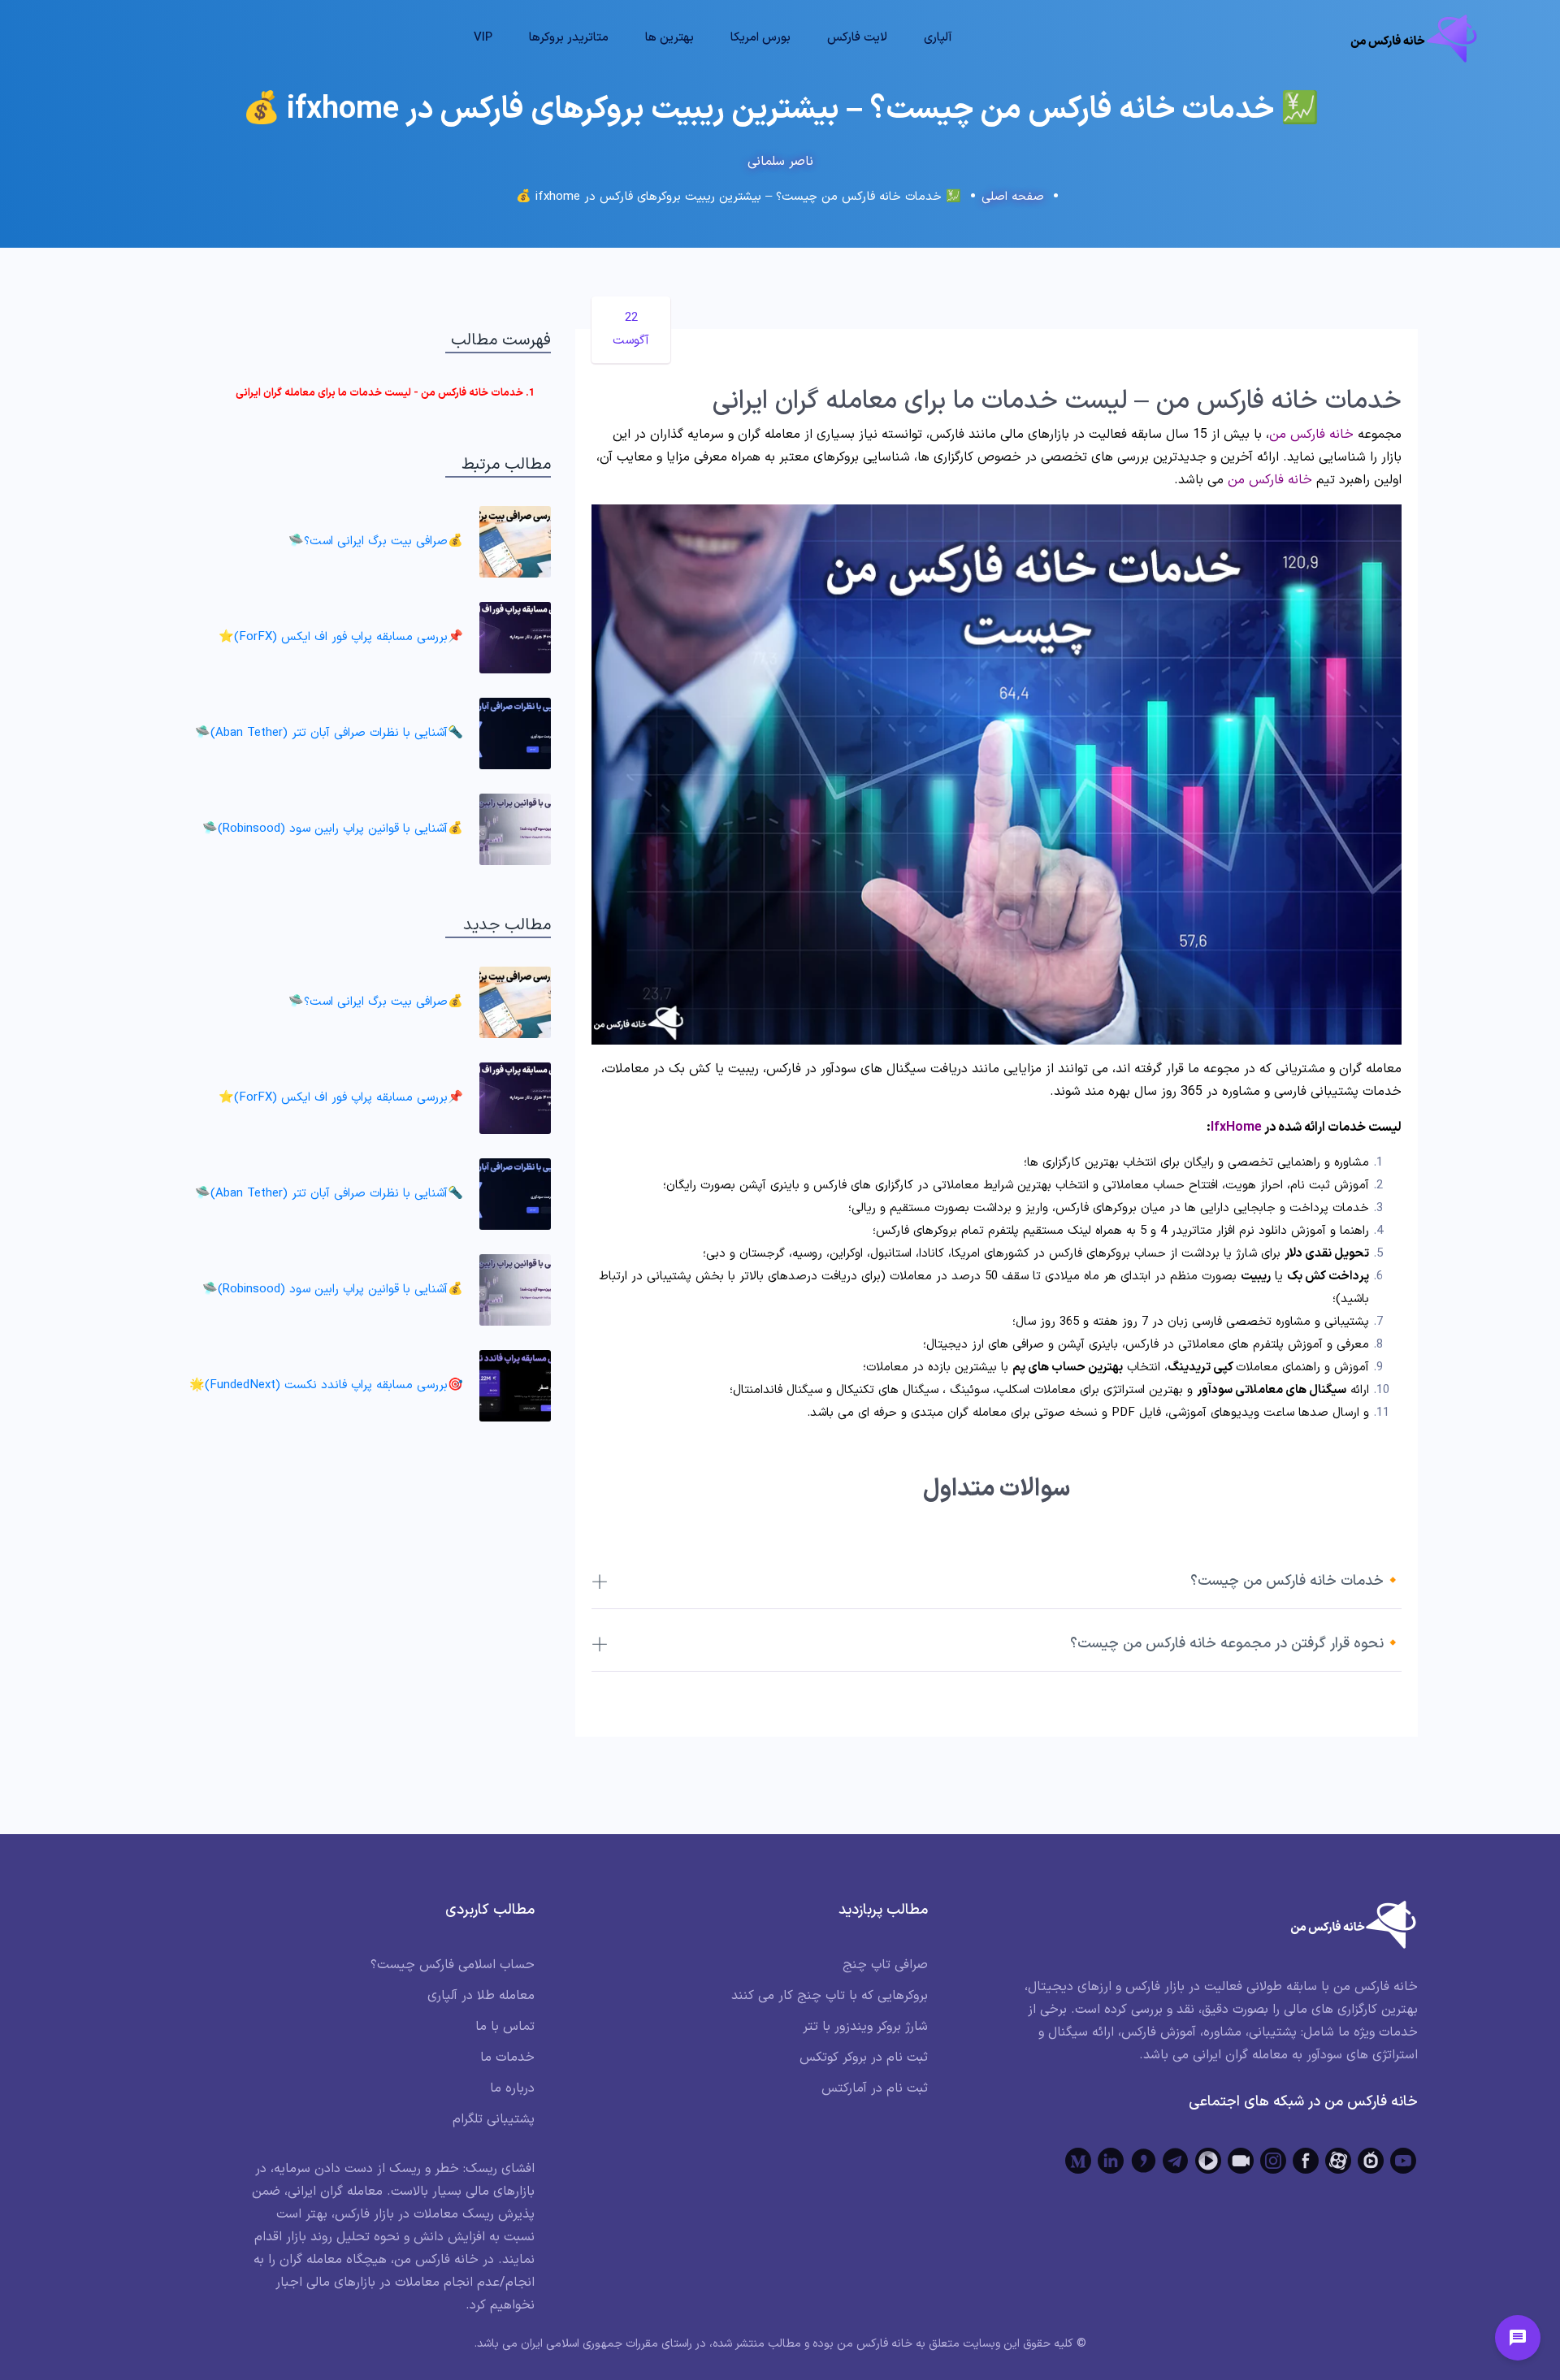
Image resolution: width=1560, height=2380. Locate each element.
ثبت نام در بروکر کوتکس (864, 2058)
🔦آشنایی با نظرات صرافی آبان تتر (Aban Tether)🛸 (329, 733)
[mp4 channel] (1208, 2161)
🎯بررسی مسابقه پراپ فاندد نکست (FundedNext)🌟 (326, 1385)
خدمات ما (507, 2058)
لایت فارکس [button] (857, 38)
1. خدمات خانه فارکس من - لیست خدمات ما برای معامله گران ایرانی (385, 393)
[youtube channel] (1403, 2161)
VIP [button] (483, 38)
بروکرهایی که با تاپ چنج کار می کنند (830, 1996)
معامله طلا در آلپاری (481, 1996)
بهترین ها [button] (669, 38)
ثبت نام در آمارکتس (875, 2088)
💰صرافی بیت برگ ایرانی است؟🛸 (376, 541)
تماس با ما (505, 2027)
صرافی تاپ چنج (885, 1965)
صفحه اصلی (1013, 197)
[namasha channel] (1371, 2161)
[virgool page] (1143, 2161)
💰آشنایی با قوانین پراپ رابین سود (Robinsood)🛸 (333, 829)
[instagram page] (1273, 2161)
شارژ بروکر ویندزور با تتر (865, 2027)
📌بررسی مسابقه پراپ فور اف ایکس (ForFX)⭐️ (341, 637)
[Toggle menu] (1518, 2338)
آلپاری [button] (938, 38)
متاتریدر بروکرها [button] (569, 38)
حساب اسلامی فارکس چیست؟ (453, 1965)
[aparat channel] (1338, 2161)
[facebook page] (1306, 2161)
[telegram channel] (1176, 2161)
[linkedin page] (1111, 2161)
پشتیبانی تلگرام (494, 2119)
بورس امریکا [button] (760, 38)
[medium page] (1078, 2161)
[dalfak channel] (1241, 2161)
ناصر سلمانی (780, 162)
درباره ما (512, 2088)
